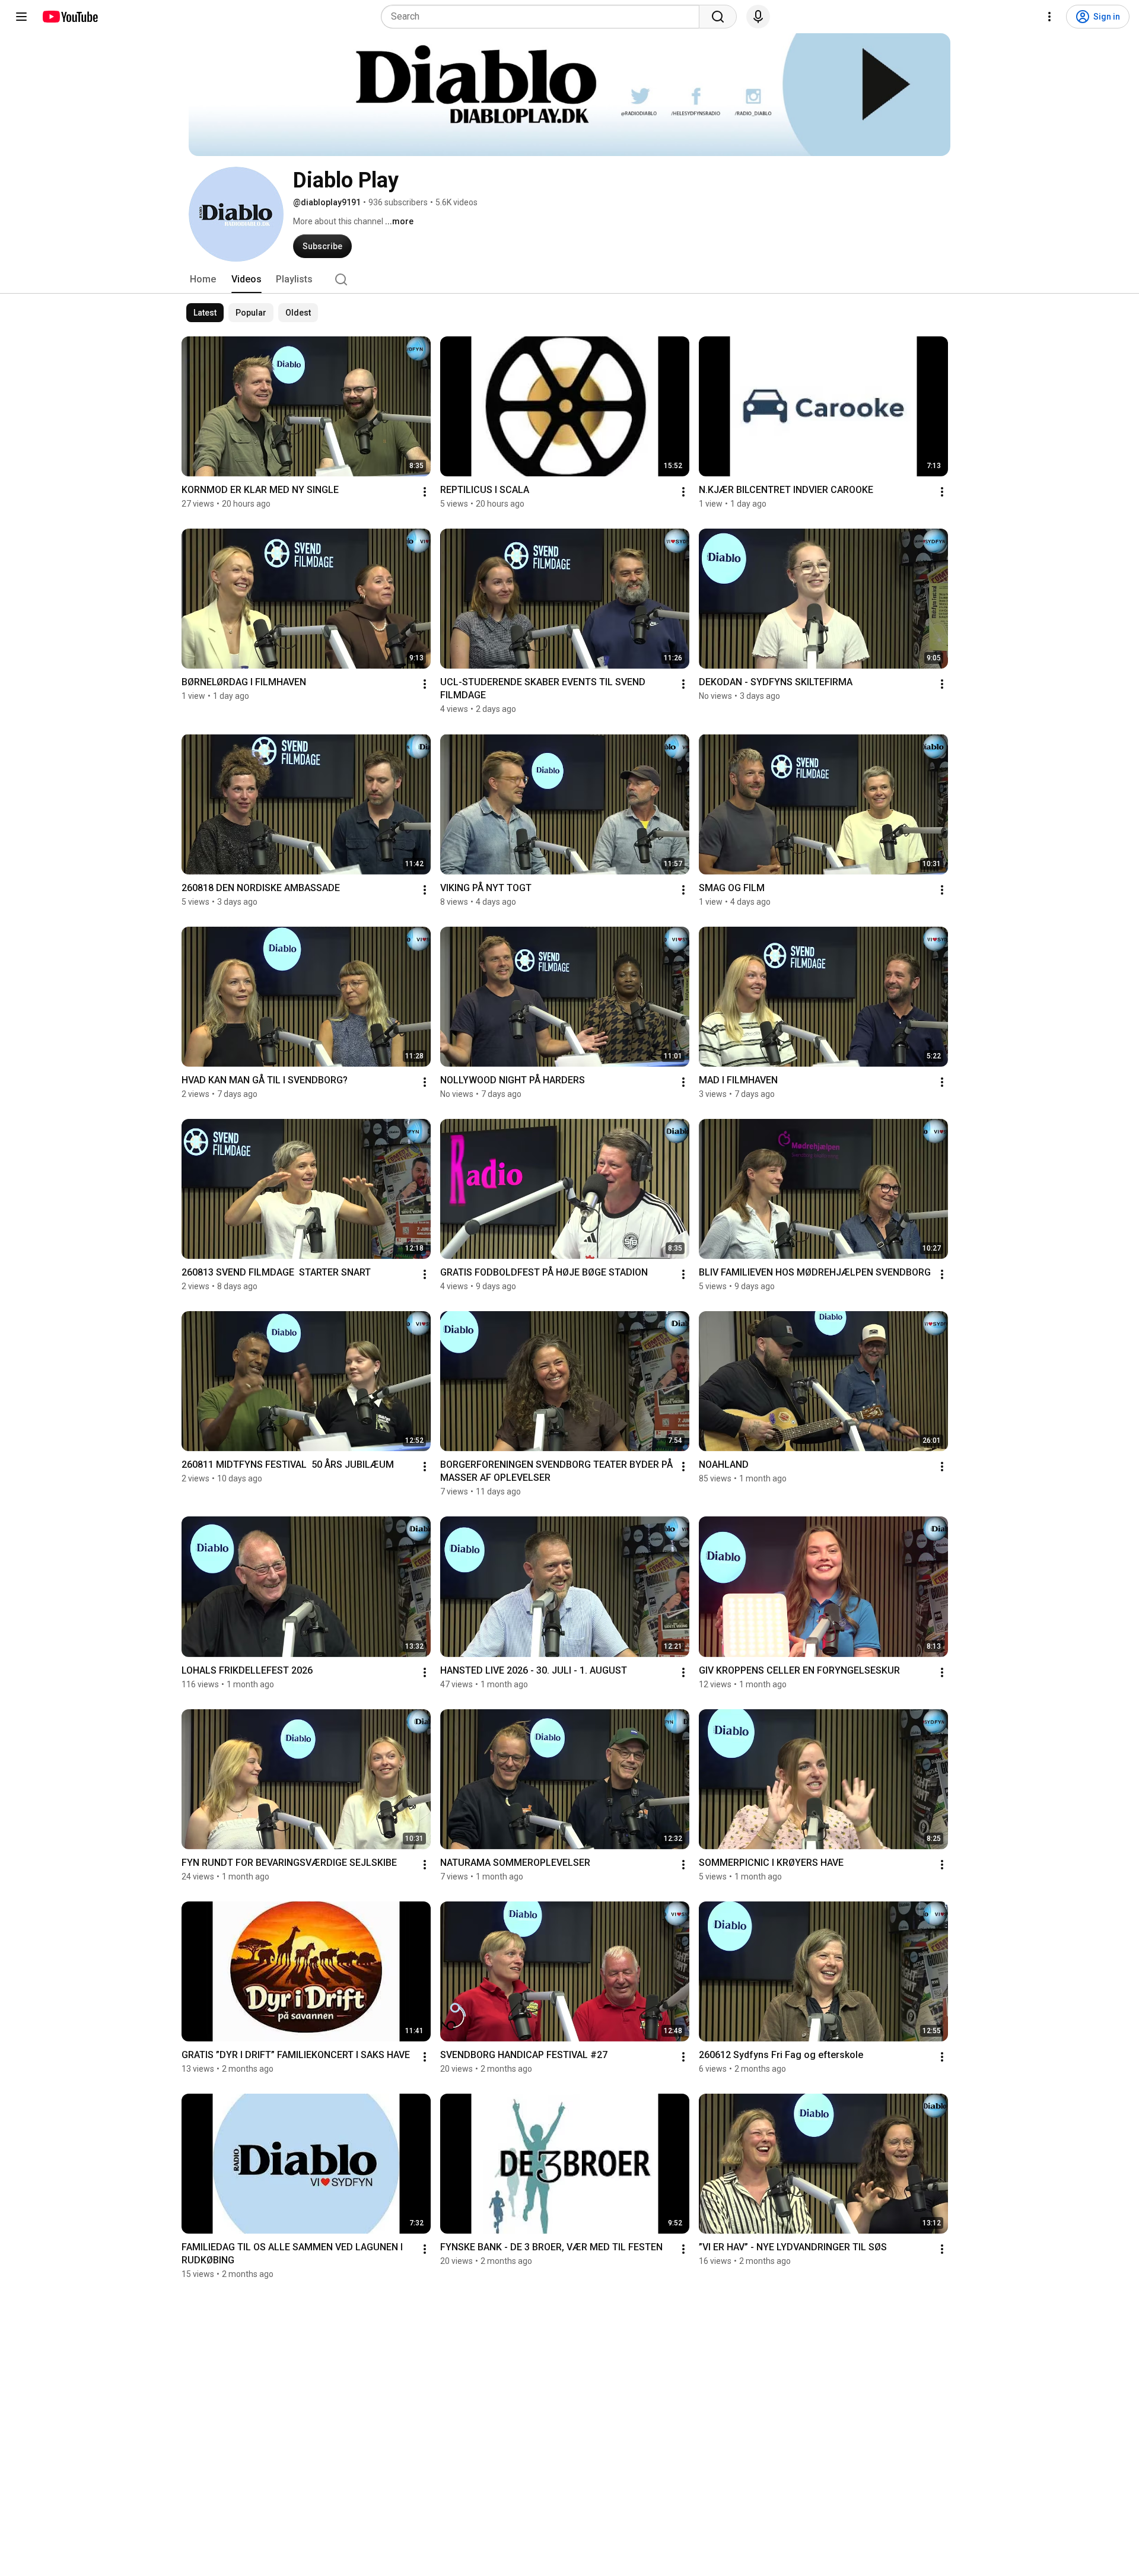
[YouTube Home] (70, 17)
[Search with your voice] (758, 17)
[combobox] (544, 17)
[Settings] (1049, 17)
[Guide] (21, 17)
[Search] (718, 17)
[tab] (203, 279)
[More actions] (425, 492)
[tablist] (569, 279)
